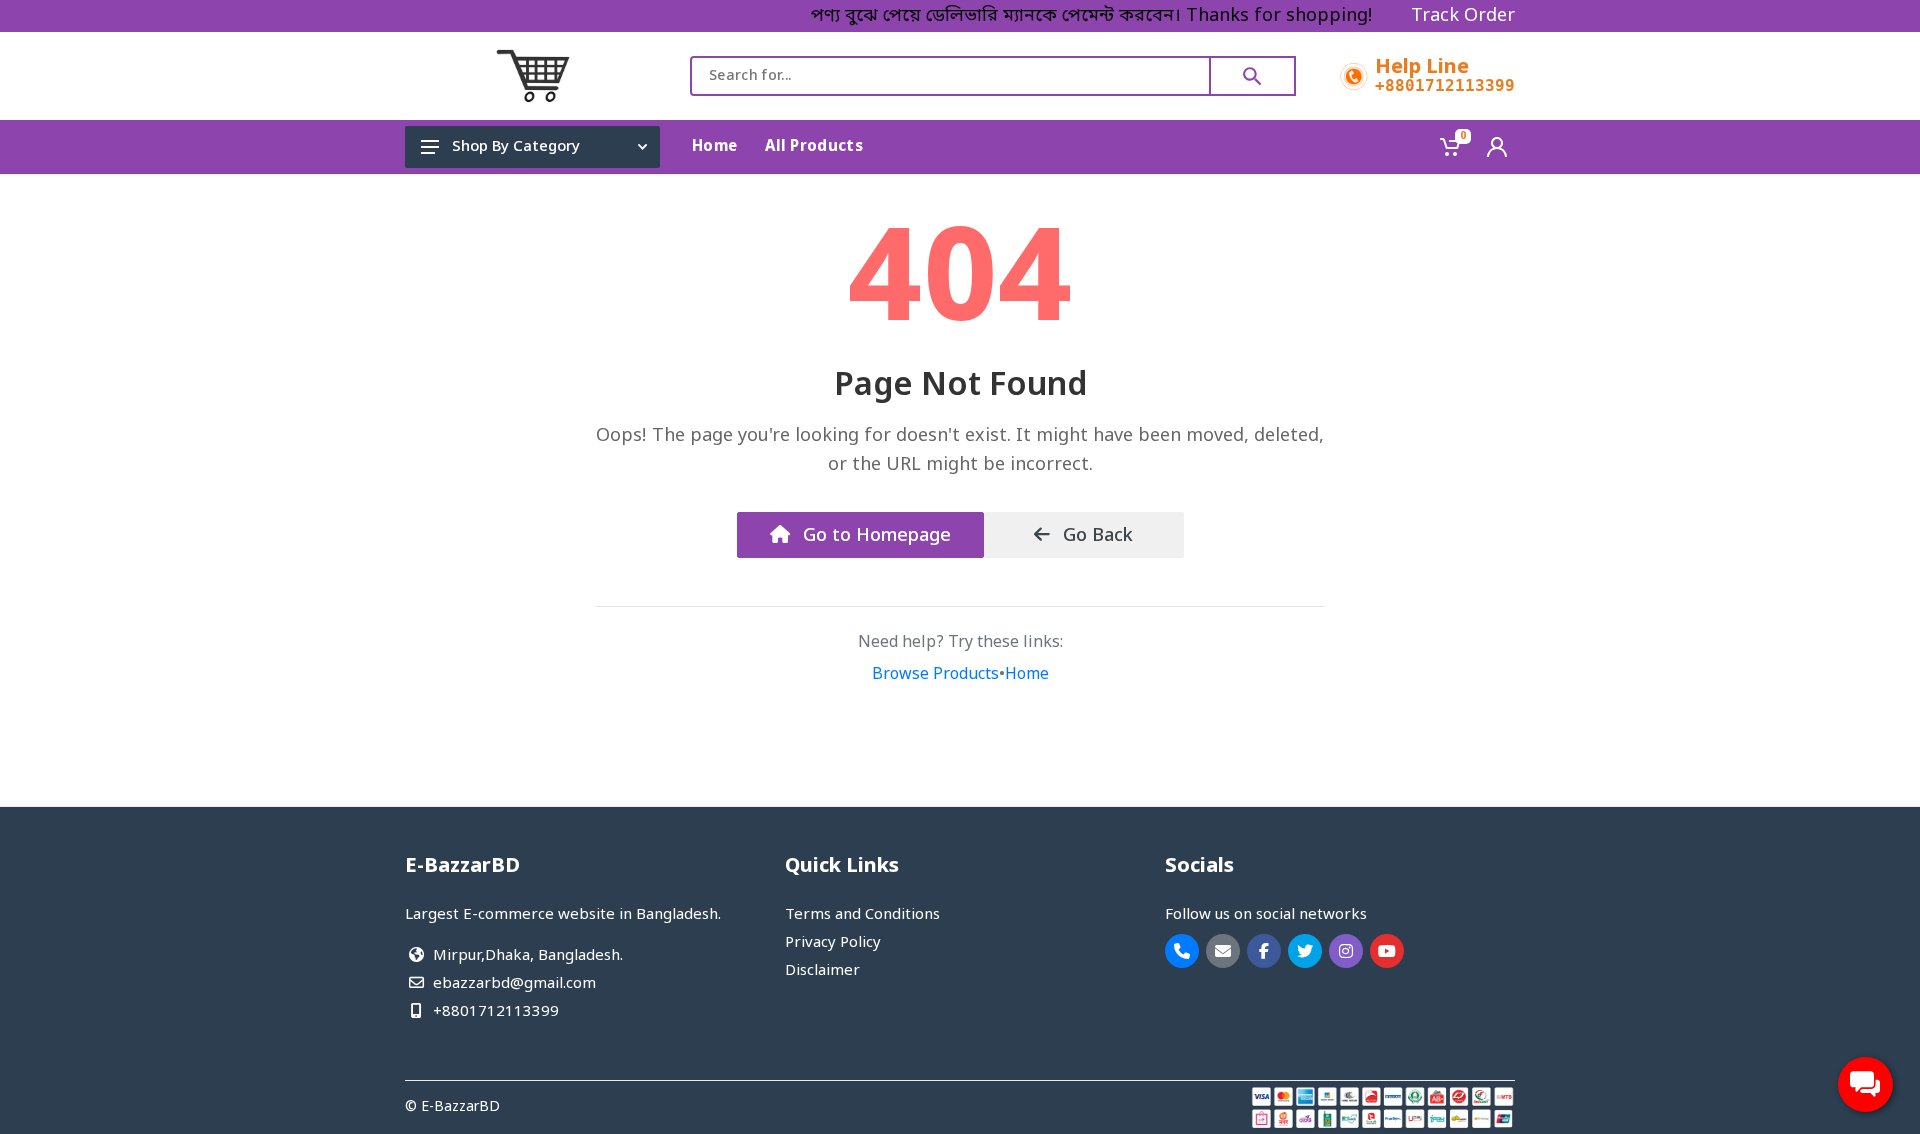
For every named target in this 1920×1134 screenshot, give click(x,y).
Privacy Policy (833, 943)
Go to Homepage (874, 536)
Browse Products (935, 675)
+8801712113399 (1445, 86)
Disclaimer (822, 971)
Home (1027, 675)
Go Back (1095, 536)
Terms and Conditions (862, 915)
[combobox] (950, 76)
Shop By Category (516, 147)
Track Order (1463, 16)
